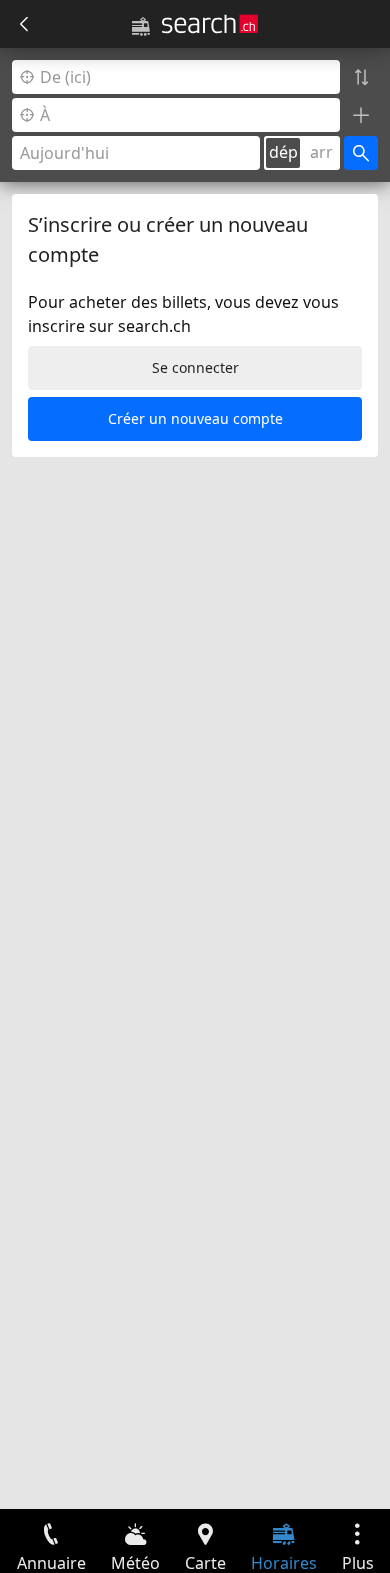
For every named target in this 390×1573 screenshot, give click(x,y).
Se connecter (195, 367)
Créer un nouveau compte (195, 418)
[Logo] (210, 24)
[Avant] (24, 24)
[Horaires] (141, 27)
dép (283, 152)
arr (321, 152)
